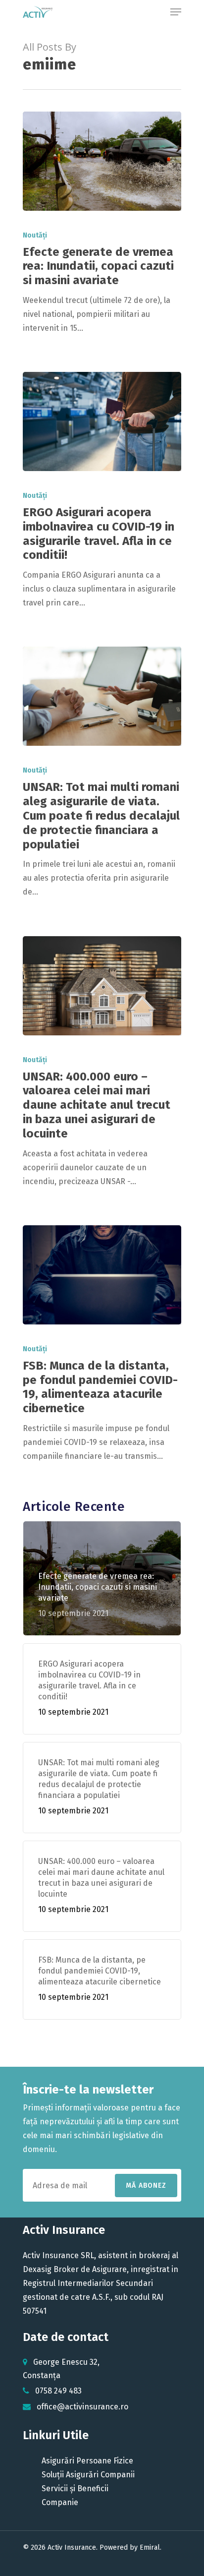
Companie (60, 2502)
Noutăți (35, 235)
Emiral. (151, 2547)
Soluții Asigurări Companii (88, 2475)
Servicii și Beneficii (75, 2488)
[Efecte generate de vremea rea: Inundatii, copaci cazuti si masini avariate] (102, 161)
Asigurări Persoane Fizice (87, 2461)
